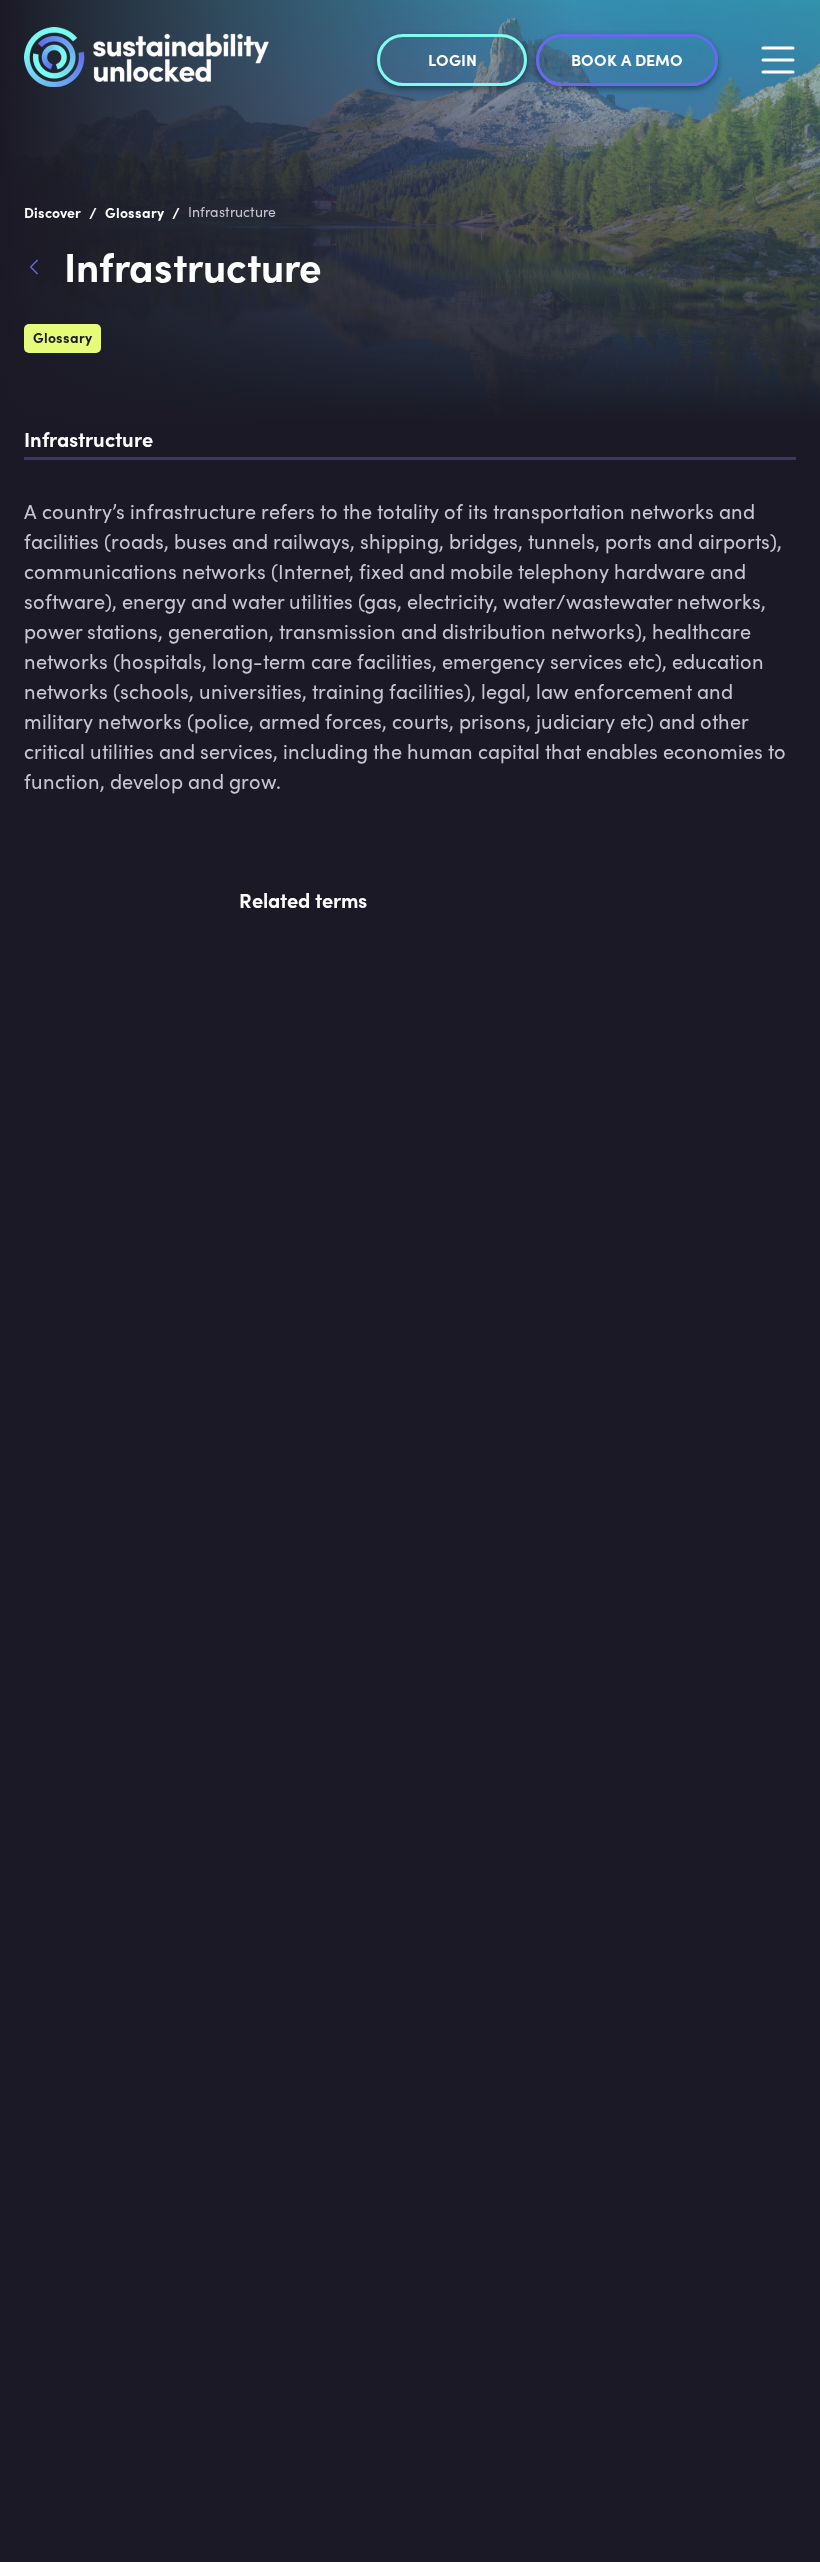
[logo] (146, 60)
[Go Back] (44, 270)
